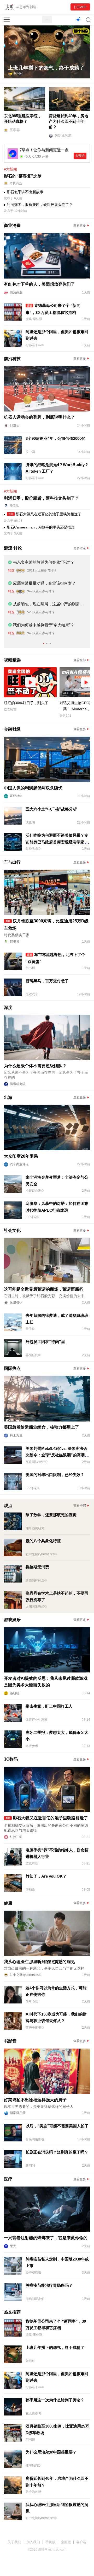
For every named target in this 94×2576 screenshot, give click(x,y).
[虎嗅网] (47, 20)
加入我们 (33, 2542)
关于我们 (14, 2542)
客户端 (81, 2542)
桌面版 (66, 2542)
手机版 (51, 2542)
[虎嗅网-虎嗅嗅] (78, 20)
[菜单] (7, 20)
